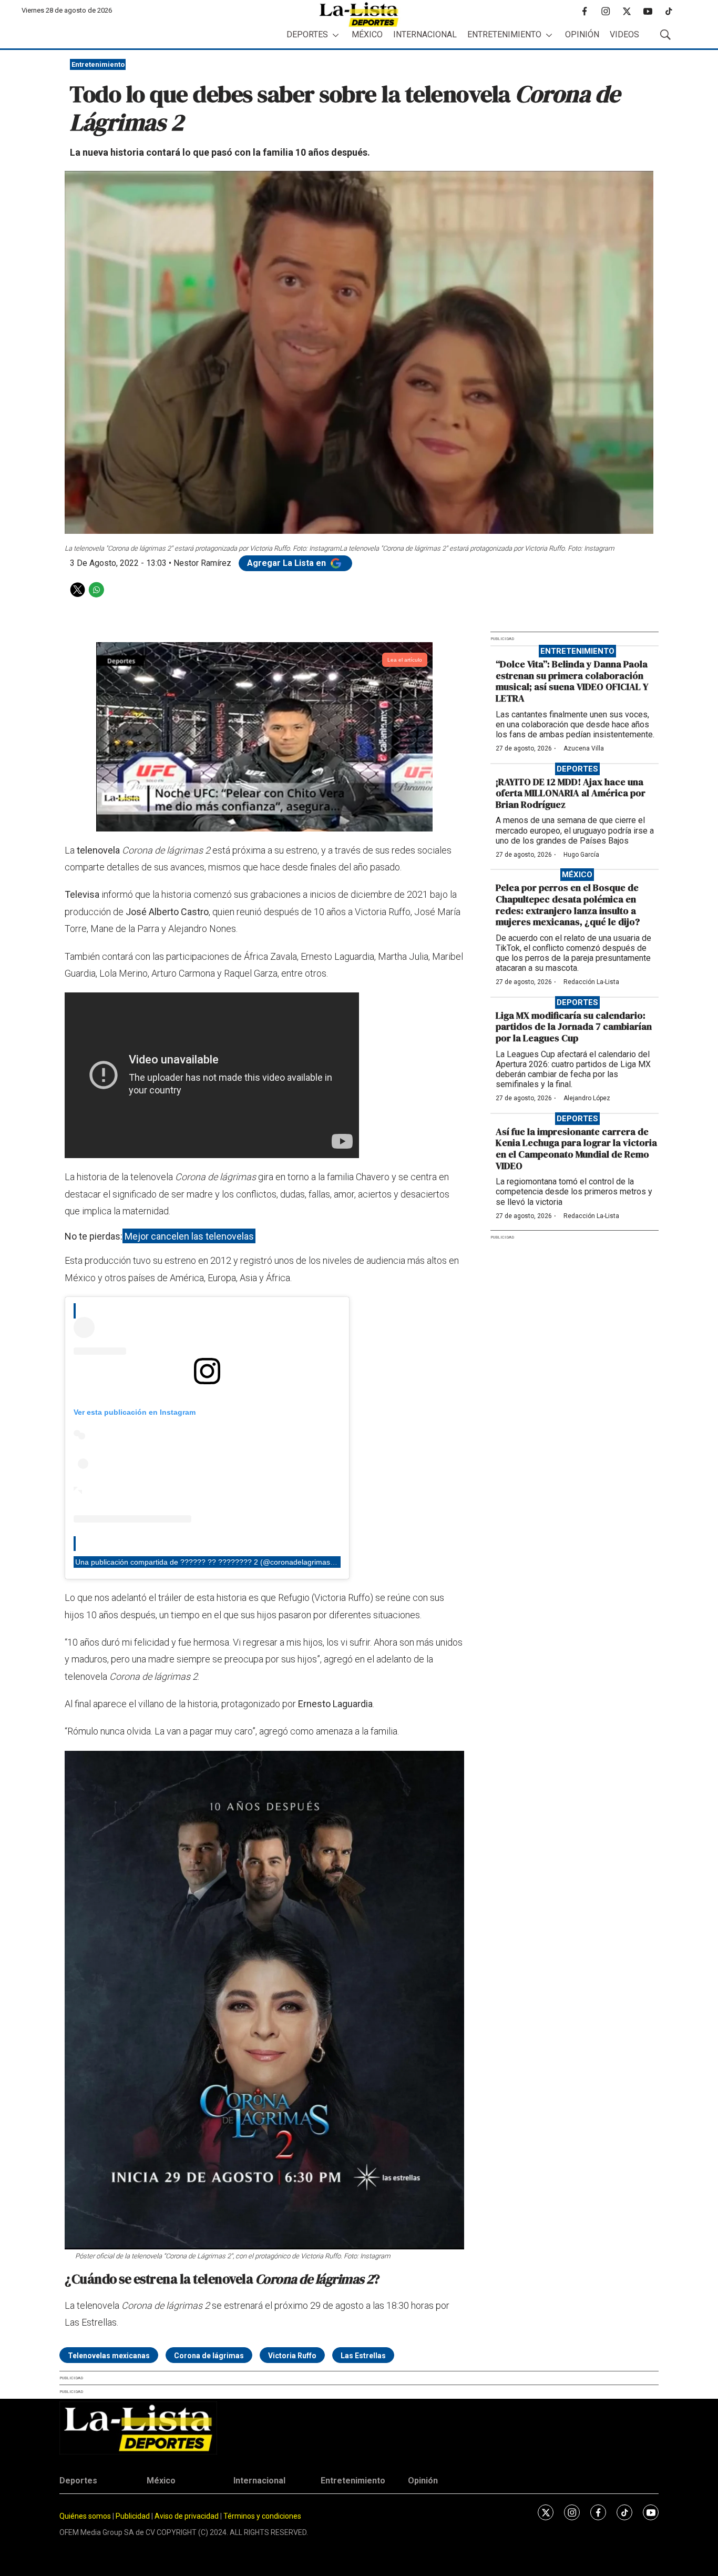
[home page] (359, 14)
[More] (336, 35)
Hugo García (581, 855)
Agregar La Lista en (288, 563)
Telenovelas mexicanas (109, 2356)
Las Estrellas (363, 2356)
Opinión (582, 34)
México (367, 34)
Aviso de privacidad (187, 2516)
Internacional (425, 34)
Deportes (307, 34)
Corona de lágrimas (209, 2356)
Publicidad (134, 2516)
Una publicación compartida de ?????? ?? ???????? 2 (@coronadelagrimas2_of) (211, 1562)
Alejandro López (587, 1098)
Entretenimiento (504, 34)
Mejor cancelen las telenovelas (189, 1236)
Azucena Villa (584, 748)
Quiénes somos (85, 2516)
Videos (624, 34)
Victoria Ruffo (292, 2356)
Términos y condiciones (262, 2516)
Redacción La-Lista (591, 982)
